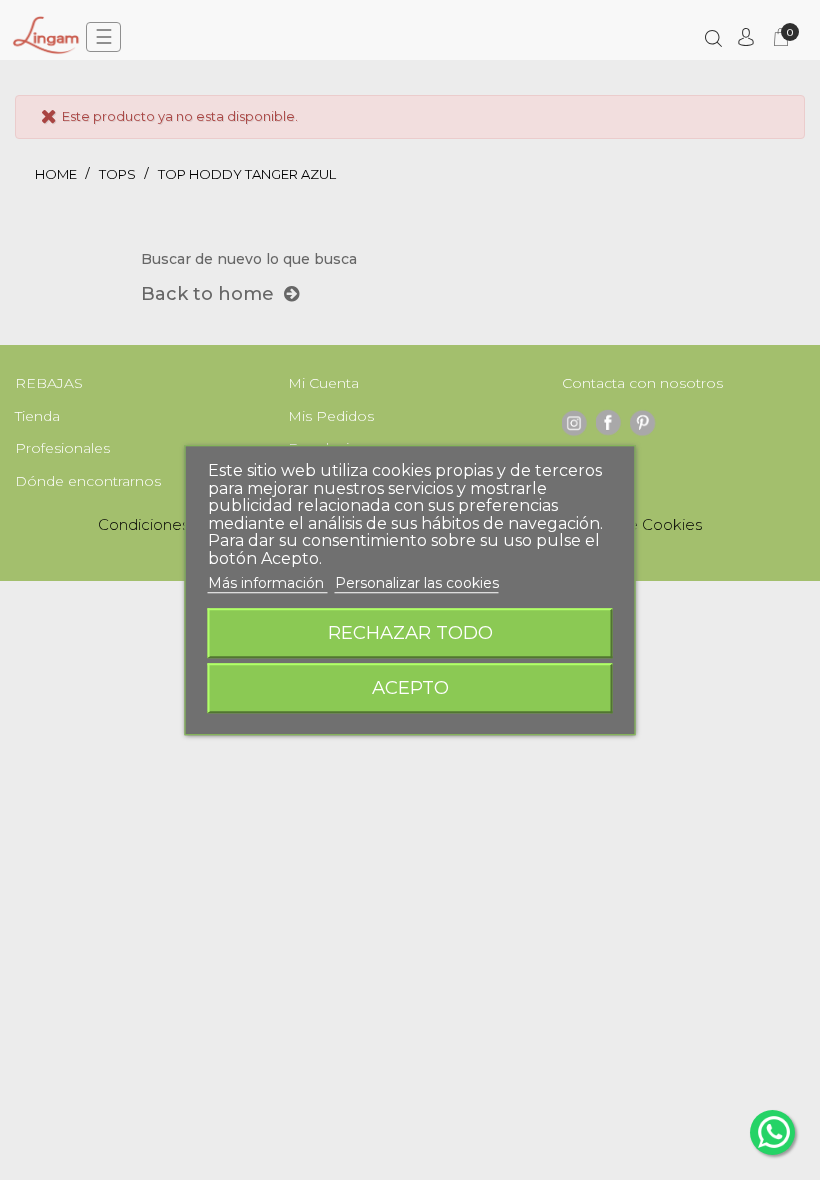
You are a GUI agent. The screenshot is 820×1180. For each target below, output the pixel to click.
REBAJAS (49, 383)
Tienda (37, 416)
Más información (268, 583)
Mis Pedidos (331, 416)
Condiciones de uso (170, 524)
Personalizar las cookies (417, 583)
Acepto (410, 687)
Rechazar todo (410, 632)
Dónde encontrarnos (88, 481)
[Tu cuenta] (746, 37)
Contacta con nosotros (642, 383)
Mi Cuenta (323, 383)
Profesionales (62, 448)
